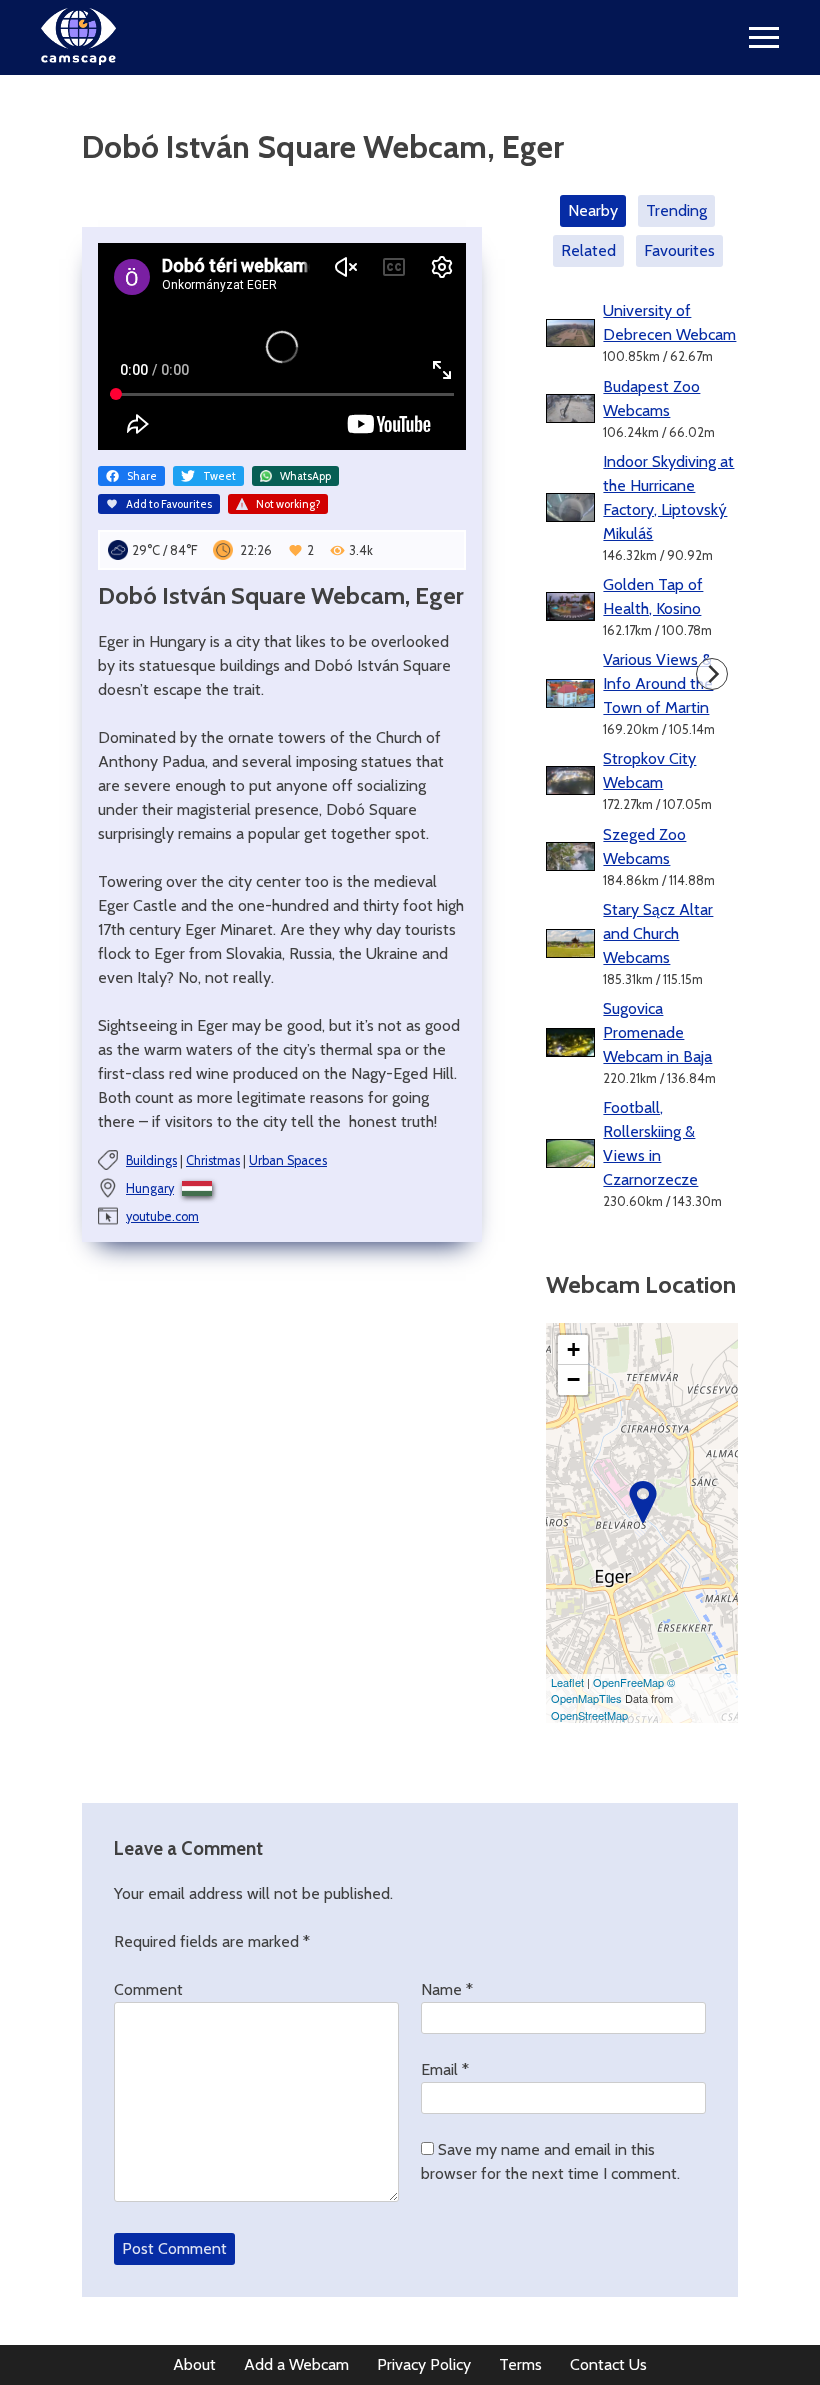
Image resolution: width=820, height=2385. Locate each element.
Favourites (679, 250)
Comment (148, 1989)
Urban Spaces (288, 1160)
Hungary (150, 1188)
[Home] (78, 59)
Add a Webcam (296, 2364)
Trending (676, 210)
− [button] (573, 1379)
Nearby (593, 210)
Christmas (213, 1160)
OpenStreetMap (589, 1715)
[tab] (597, 211)
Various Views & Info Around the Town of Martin (658, 683)
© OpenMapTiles (613, 1690)
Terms (520, 2364)
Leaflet (567, 1682)
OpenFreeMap (628, 1682)
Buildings (151, 1160)
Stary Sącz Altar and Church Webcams (658, 933)
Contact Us (608, 2364)
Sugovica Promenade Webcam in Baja (657, 1032)
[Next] (712, 674)
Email (445, 2069)
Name (447, 1989)
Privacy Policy (424, 2364)
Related (588, 250)
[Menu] (764, 37)
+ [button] (573, 1349)
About (194, 2364)
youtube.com (162, 1216)
